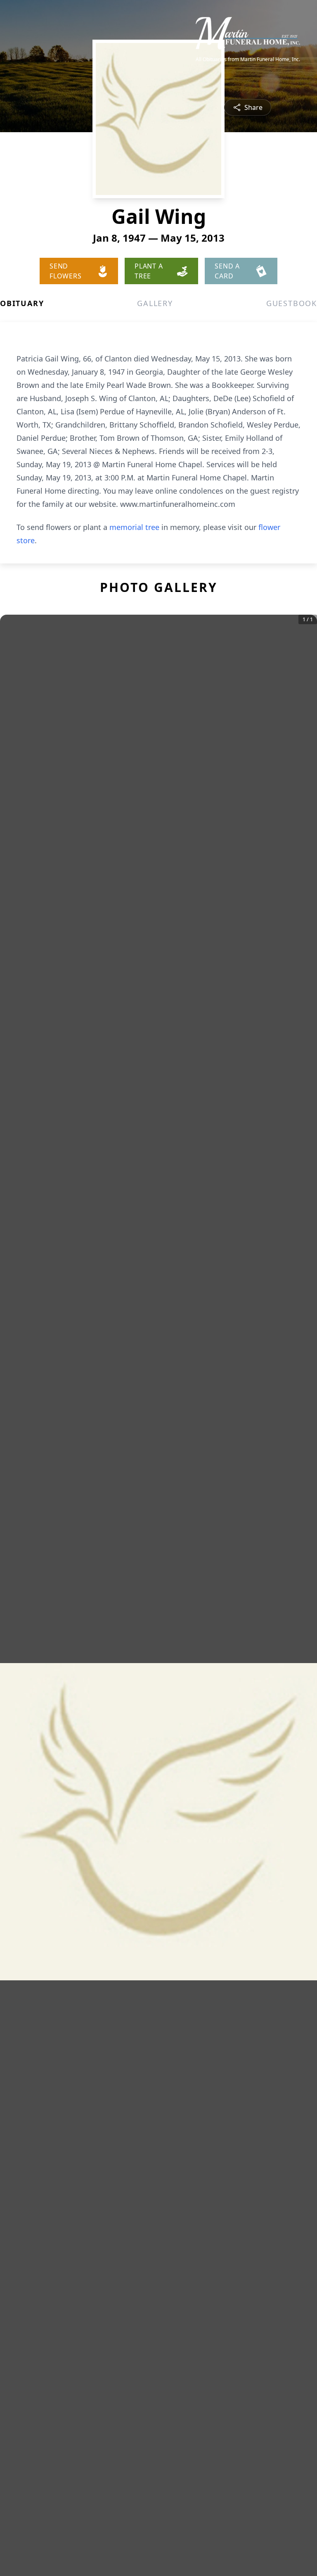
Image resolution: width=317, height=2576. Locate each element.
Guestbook (292, 303)
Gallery (155, 303)
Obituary (22, 303)
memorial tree (134, 527)
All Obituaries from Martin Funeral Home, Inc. (248, 59)
